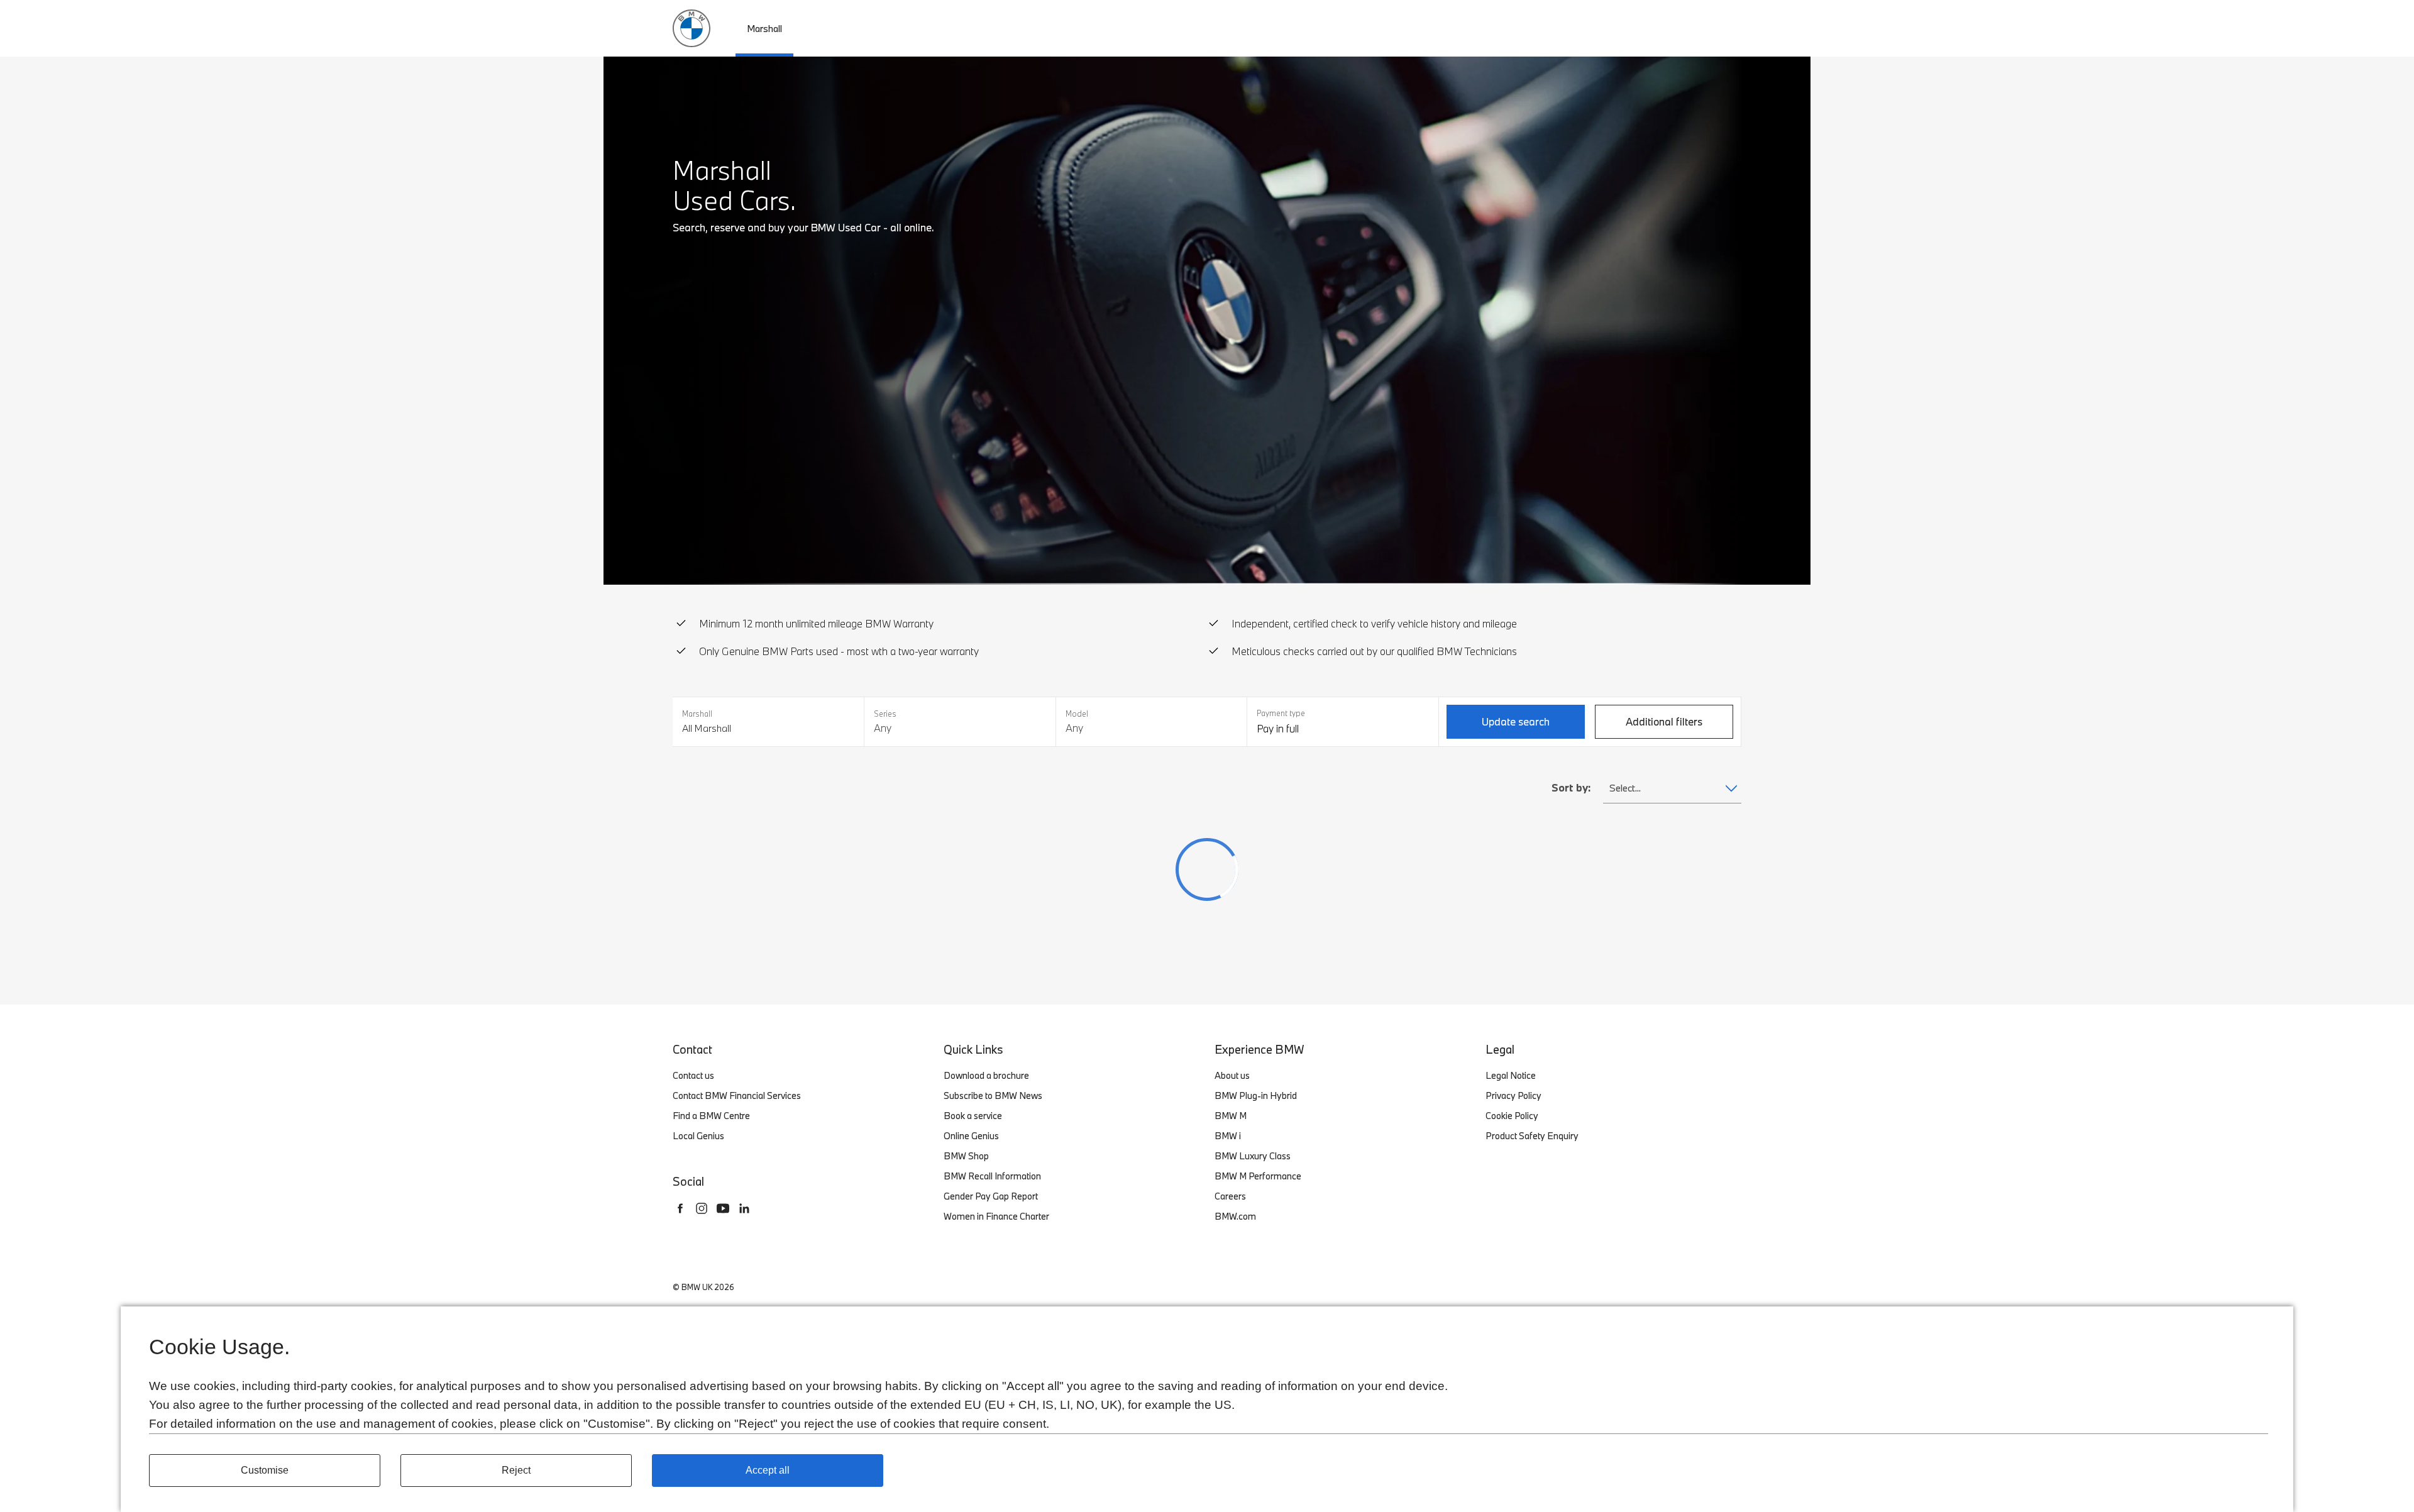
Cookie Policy (1512, 1116)
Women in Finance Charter (996, 1216)
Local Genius (698, 1136)
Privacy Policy (1513, 1095)
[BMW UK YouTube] (723, 1208)
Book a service (973, 1116)
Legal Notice (1511, 1075)
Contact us (693, 1075)
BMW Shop (966, 1156)
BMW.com (1235, 1216)
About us (1232, 1075)
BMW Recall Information (992, 1176)
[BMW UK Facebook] (680, 1208)
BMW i (1228, 1136)
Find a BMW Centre (711, 1116)
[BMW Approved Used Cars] (692, 27)
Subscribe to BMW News (993, 1095)
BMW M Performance (1258, 1176)
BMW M (1231, 1116)
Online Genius (971, 1136)
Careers (1230, 1196)
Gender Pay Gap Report (991, 1196)
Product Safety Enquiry (1532, 1136)
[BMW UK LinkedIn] (744, 1208)
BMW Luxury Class (1253, 1156)
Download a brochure (986, 1075)
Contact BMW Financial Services (737, 1095)
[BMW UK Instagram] (702, 1208)
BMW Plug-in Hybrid (1256, 1095)
